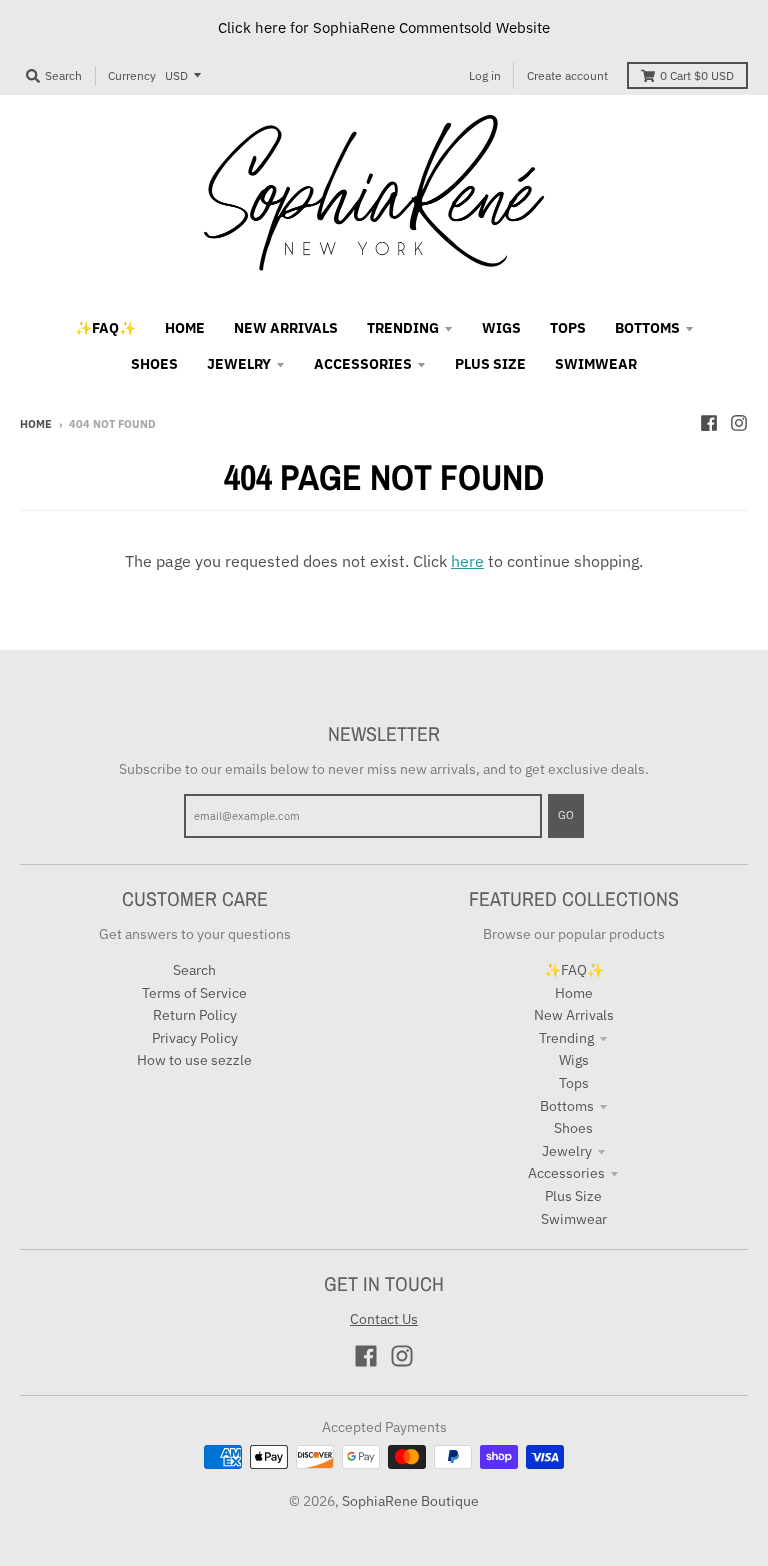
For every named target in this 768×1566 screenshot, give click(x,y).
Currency (132, 75)
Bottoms (567, 1106)
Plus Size (573, 1196)
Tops (574, 1083)
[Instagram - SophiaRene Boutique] (739, 423)
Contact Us (384, 1319)
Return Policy (195, 1015)
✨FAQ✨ (574, 970)
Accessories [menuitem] (363, 364)
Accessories (566, 1173)
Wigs (574, 1060)
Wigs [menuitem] (501, 328)
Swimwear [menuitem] (596, 364)
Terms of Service (194, 993)
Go (566, 815)
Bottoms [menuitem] (647, 328)
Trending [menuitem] (403, 328)
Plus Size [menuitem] (490, 364)
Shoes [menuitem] (154, 364)
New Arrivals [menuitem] (286, 328)
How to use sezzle (194, 1060)
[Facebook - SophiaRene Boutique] (709, 423)
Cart (697, 75)
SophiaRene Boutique (410, 1501)
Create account (567, 75)
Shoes (573, 1128)
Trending (566, 1038)
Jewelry (567, 1151)
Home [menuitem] (185, 328)
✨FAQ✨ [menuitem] (105, 328)
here (467, 561)
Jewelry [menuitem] (239, 364)
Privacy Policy (195, 1038)
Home (36, 424)
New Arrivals (574, 1015)
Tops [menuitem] (568, 328)
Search (194, 970)
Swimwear (574, 1219)
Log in (485, 75)
